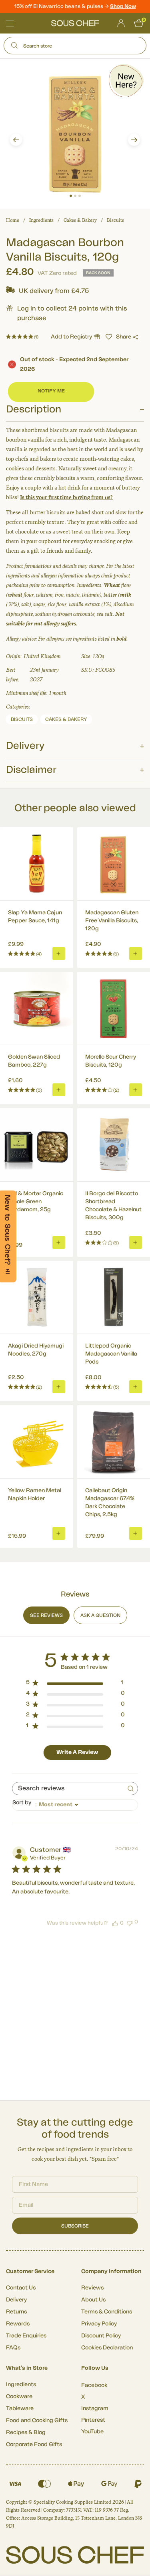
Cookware (19, 2397)
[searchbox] (68, 1789)
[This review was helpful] (115, 1923)
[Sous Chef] (75, 23)
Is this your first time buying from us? (66, 497)
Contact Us (21, 2288)
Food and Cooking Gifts (37, 2421)
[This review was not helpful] (130, 1922)
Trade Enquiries (26, 2336)
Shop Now (123, 6)
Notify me (51, 391)
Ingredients (41, 220)
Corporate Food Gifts (34, 2445)
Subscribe (75, 2226)
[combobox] (75, 1805)
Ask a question (100, 1615)
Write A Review (77, 1752)
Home (13, 220)
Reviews (92, 2288)
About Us (93, 2300)
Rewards (18, 2324)
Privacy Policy (99, 2324)
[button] (16, 140)
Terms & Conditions (107, 2312)
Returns (16, 2312)
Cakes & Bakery (80, 220)
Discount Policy (101, 2336)
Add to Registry (71, 337)
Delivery (16, 2300)
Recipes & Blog (26, 2433)
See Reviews (46, 1615)
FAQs (13, 2348)
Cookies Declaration (107, 2348)
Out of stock (74, 364)
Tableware (20, 2409)
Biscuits (115, 220)
